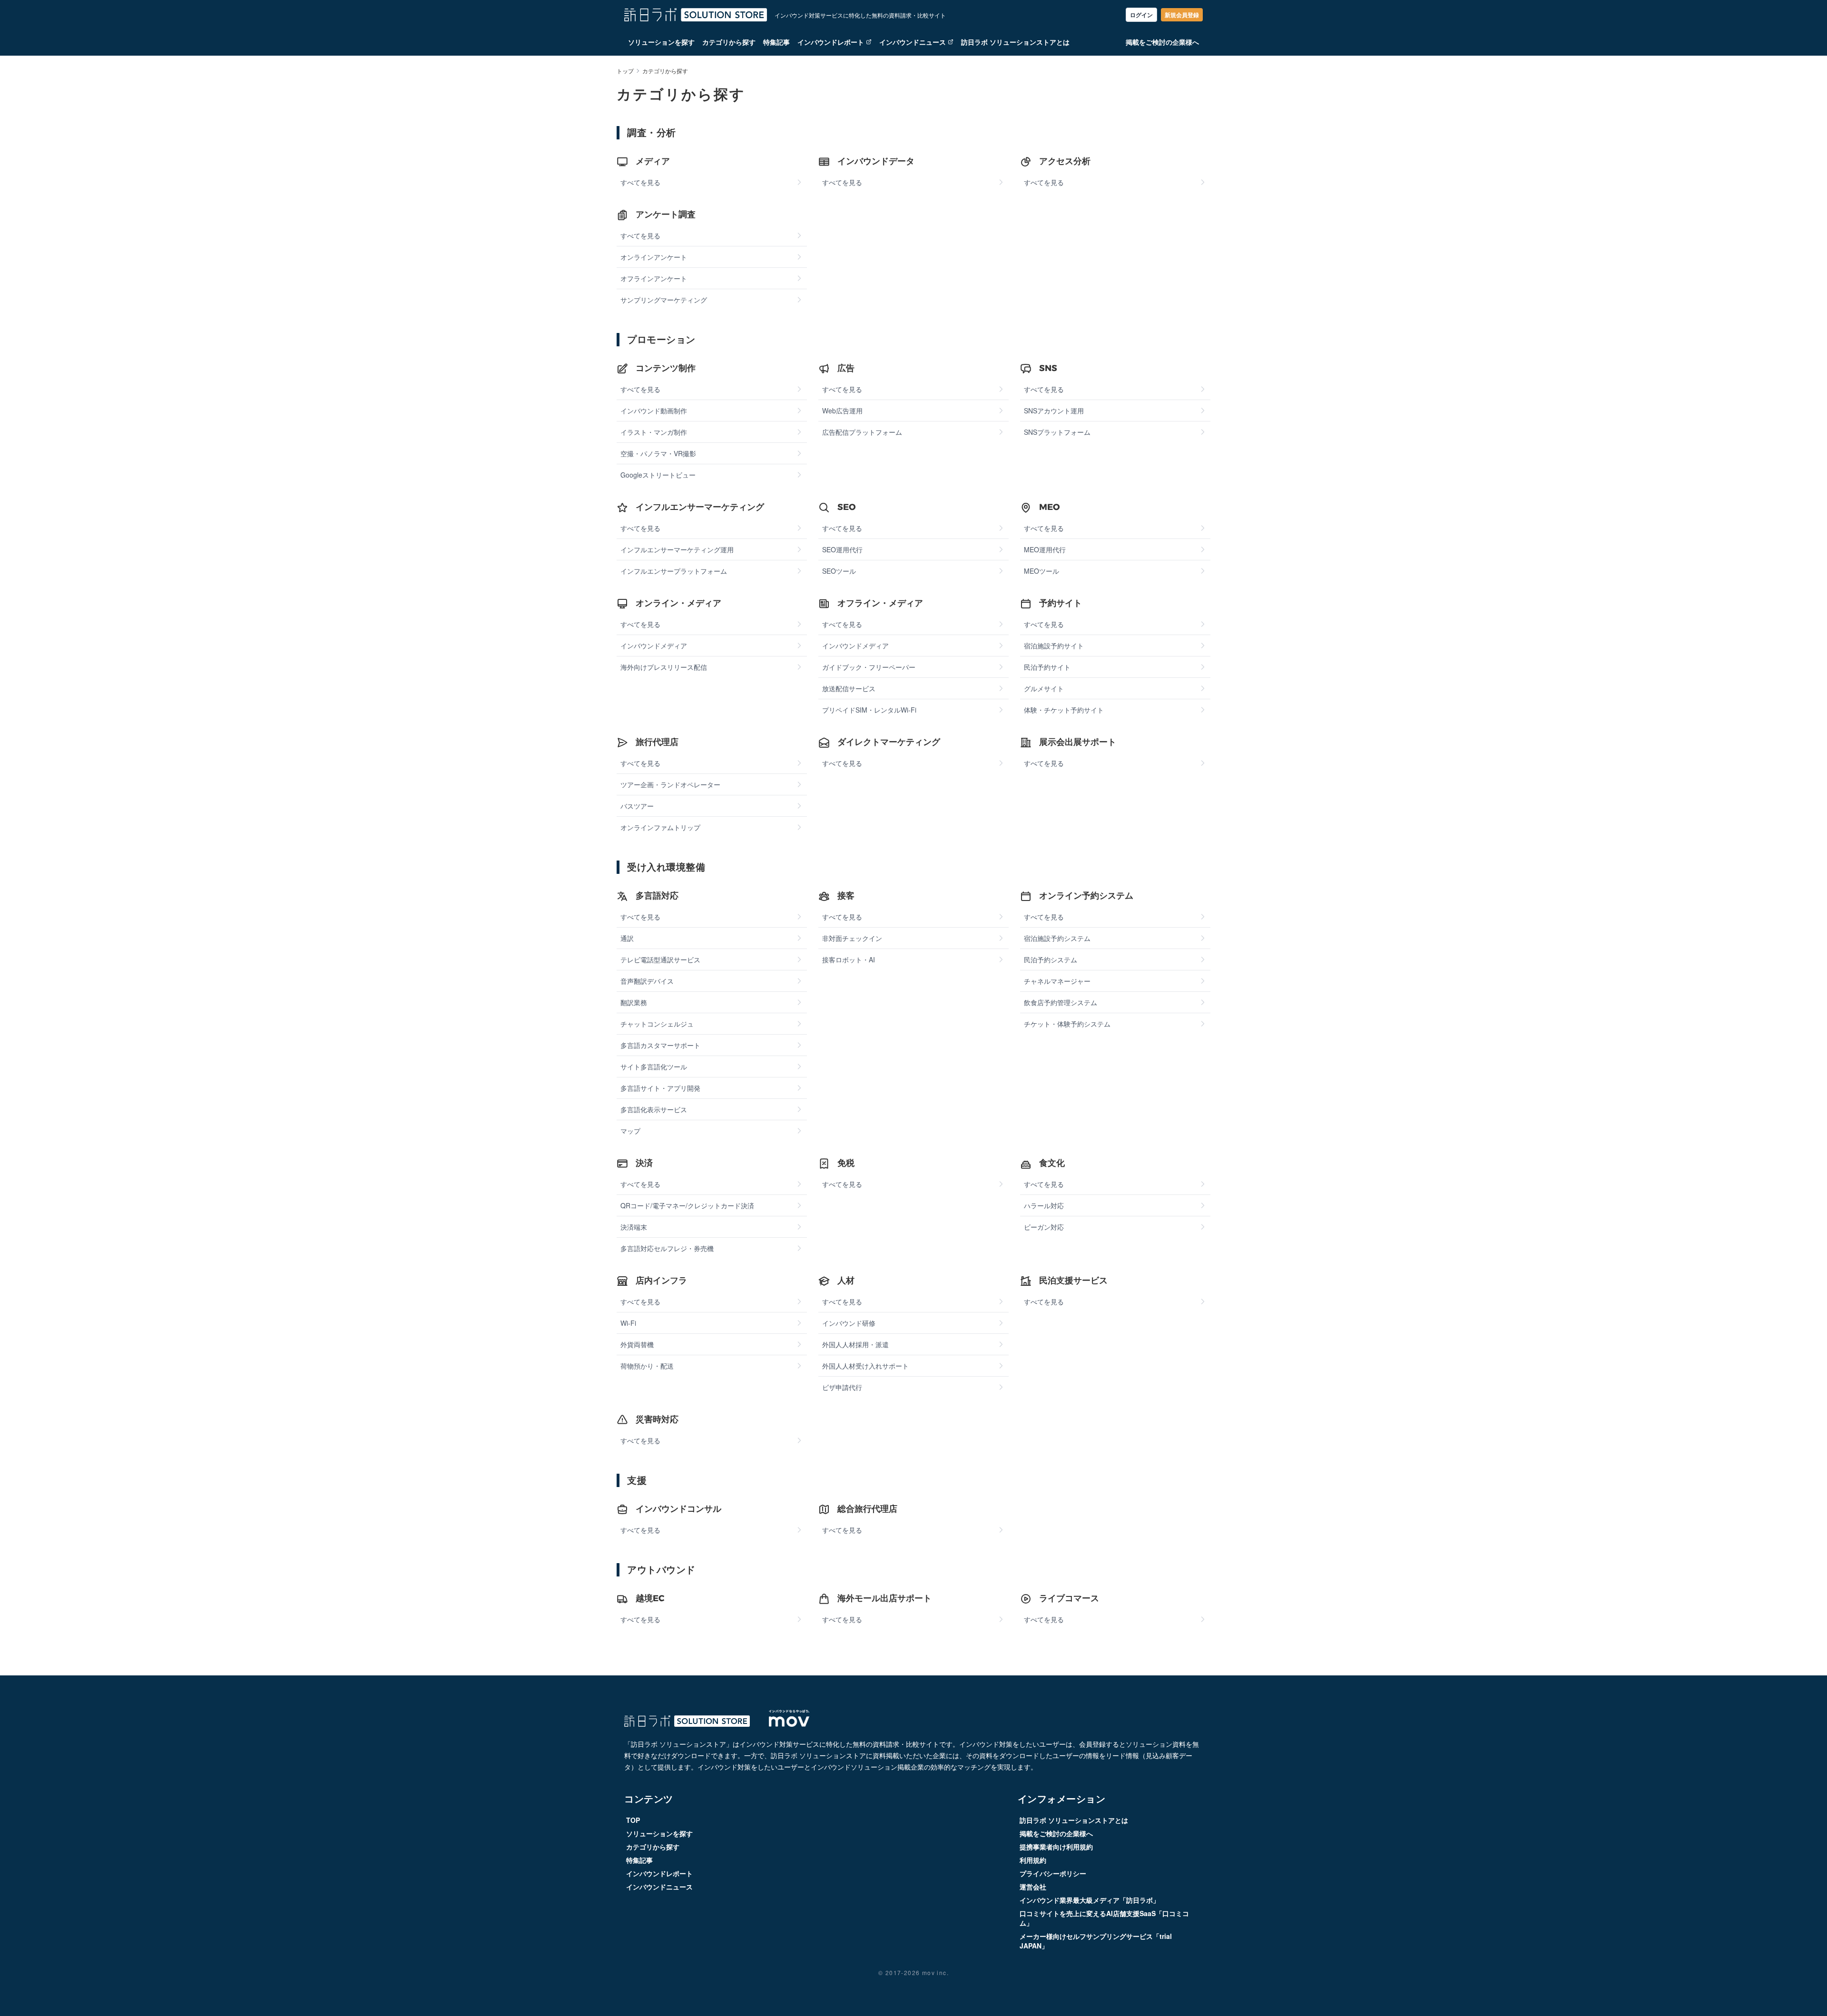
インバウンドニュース (913, 42)
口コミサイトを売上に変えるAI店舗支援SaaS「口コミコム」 (1104, 1918)
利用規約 (1033, 1860)
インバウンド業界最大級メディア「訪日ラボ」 (1090, 1900)
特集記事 (776, 42)
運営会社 (1033, 1887)
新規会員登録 (1182, 15)
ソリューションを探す (661, 42)
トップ (625, 71)
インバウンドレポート (831, 42)
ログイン (1141, 15)
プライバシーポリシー (1053, 1873)
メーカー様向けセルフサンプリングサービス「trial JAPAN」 (1096, 1941)
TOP (633, 1820)
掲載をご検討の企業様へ (1162, 42)
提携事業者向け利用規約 (1056, 1847)
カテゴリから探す (729, 42)
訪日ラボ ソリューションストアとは (1015, 42)
